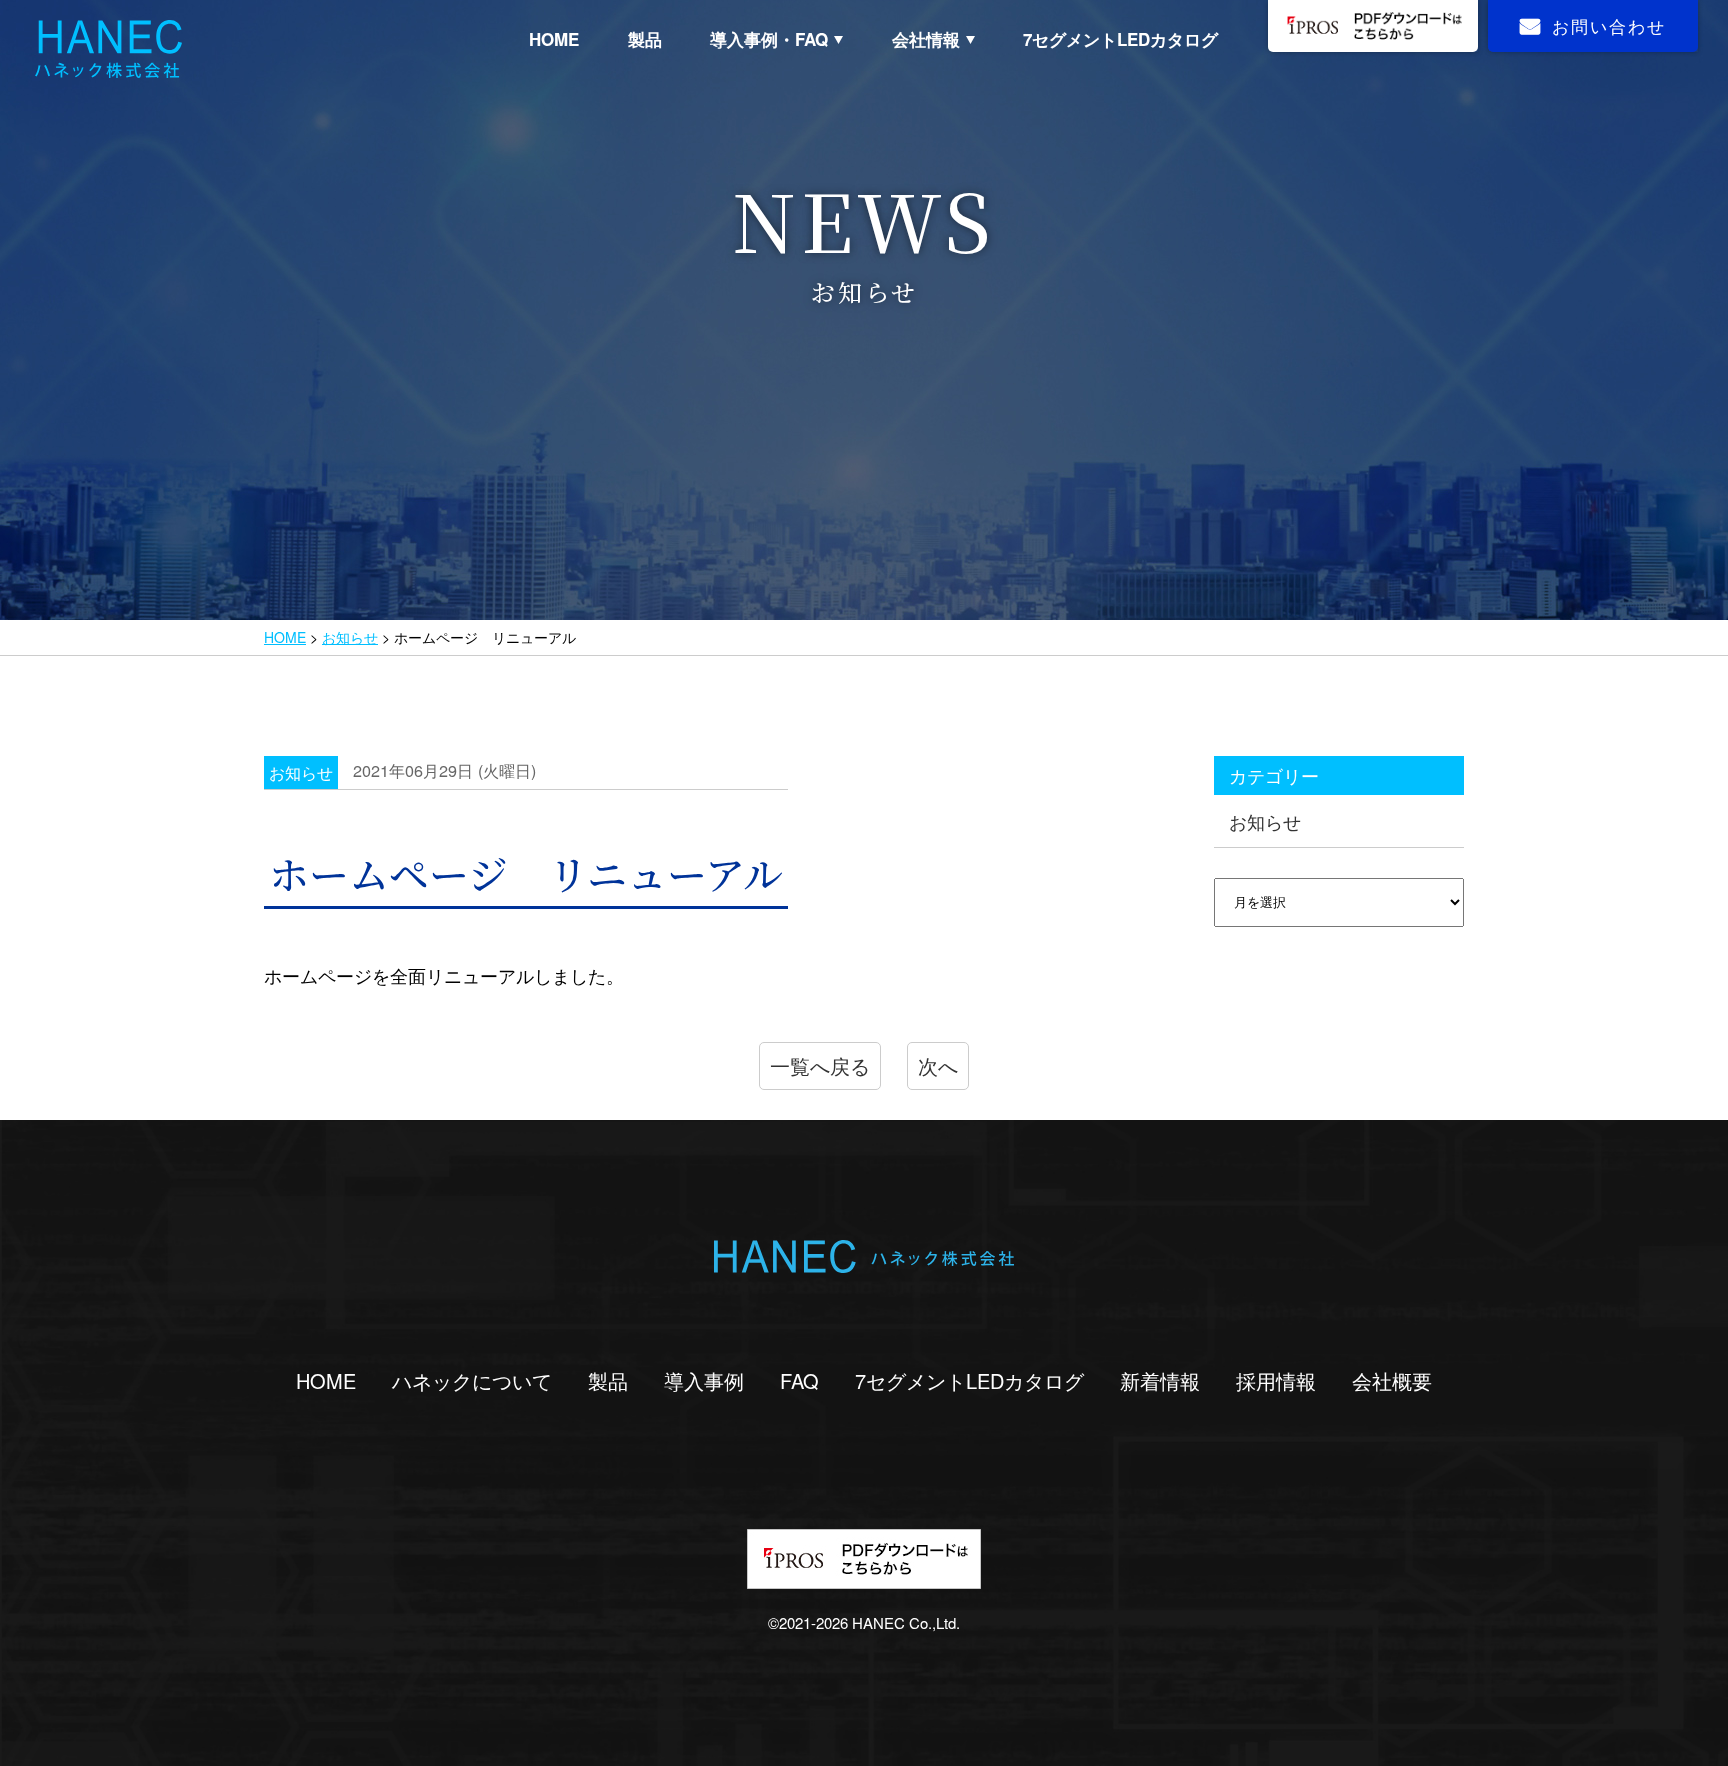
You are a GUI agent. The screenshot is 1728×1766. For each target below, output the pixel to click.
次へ (938, 1065)
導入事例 (704, 1380)
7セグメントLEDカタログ (1120, 39)
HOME (554, 39)
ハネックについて (472, 1380)
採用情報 (1276, 1380)
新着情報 (1160, 1380)
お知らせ (350, 637)
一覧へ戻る (820, 1065)
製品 (645, 39)
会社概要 (1392, 1380)
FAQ (799, 1380)
